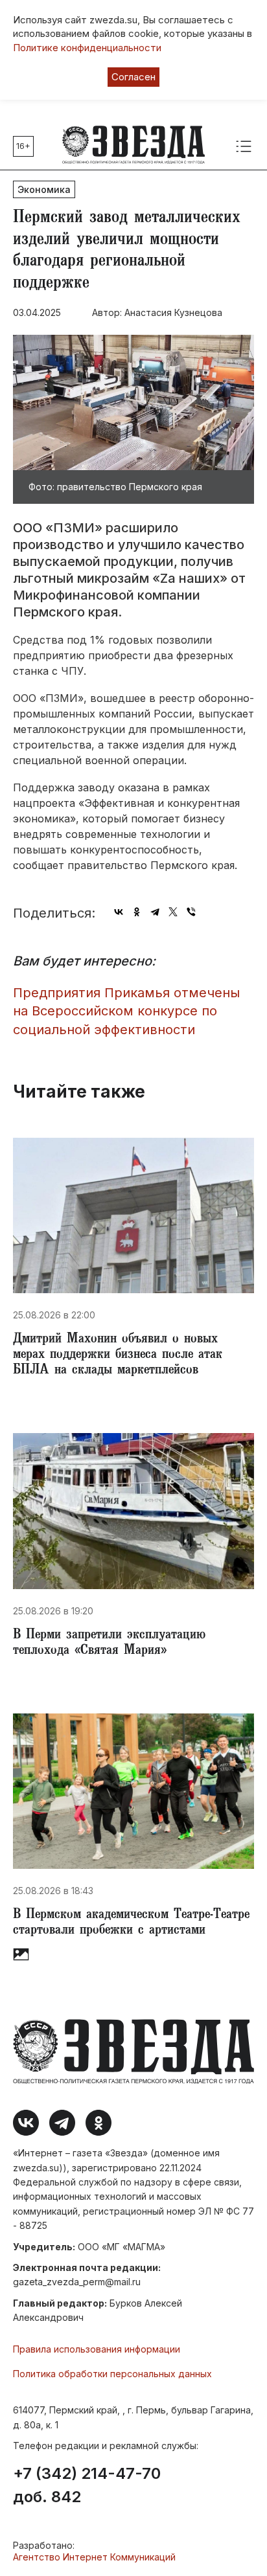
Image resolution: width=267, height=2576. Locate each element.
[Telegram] (155, 912)
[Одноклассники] (137, 912)
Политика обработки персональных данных (112, 2374)
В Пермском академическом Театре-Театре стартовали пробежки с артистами (131, 1923)
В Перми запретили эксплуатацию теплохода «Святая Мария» (109, 1644)
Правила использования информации (97, 2349)
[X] (173, 912)
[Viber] (191, 912)
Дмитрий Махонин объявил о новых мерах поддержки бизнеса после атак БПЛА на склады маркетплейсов (118, 1355)
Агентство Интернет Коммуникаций (94, 2557)
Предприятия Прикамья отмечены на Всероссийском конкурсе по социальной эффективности (126, 1011)
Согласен (133, 77)
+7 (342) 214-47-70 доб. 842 (87, 2485)
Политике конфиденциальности (87, 48)
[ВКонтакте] (119, 912)
